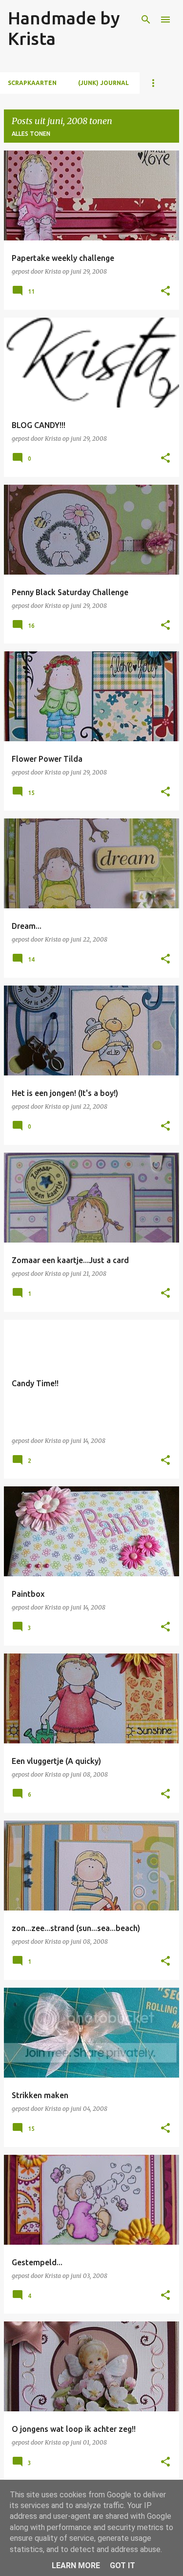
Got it (122, 2565)
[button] (165, 291)
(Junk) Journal (103, 83)
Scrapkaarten (32, 83)
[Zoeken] (146, 20)
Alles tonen (31, 134)
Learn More (76, 2565)
